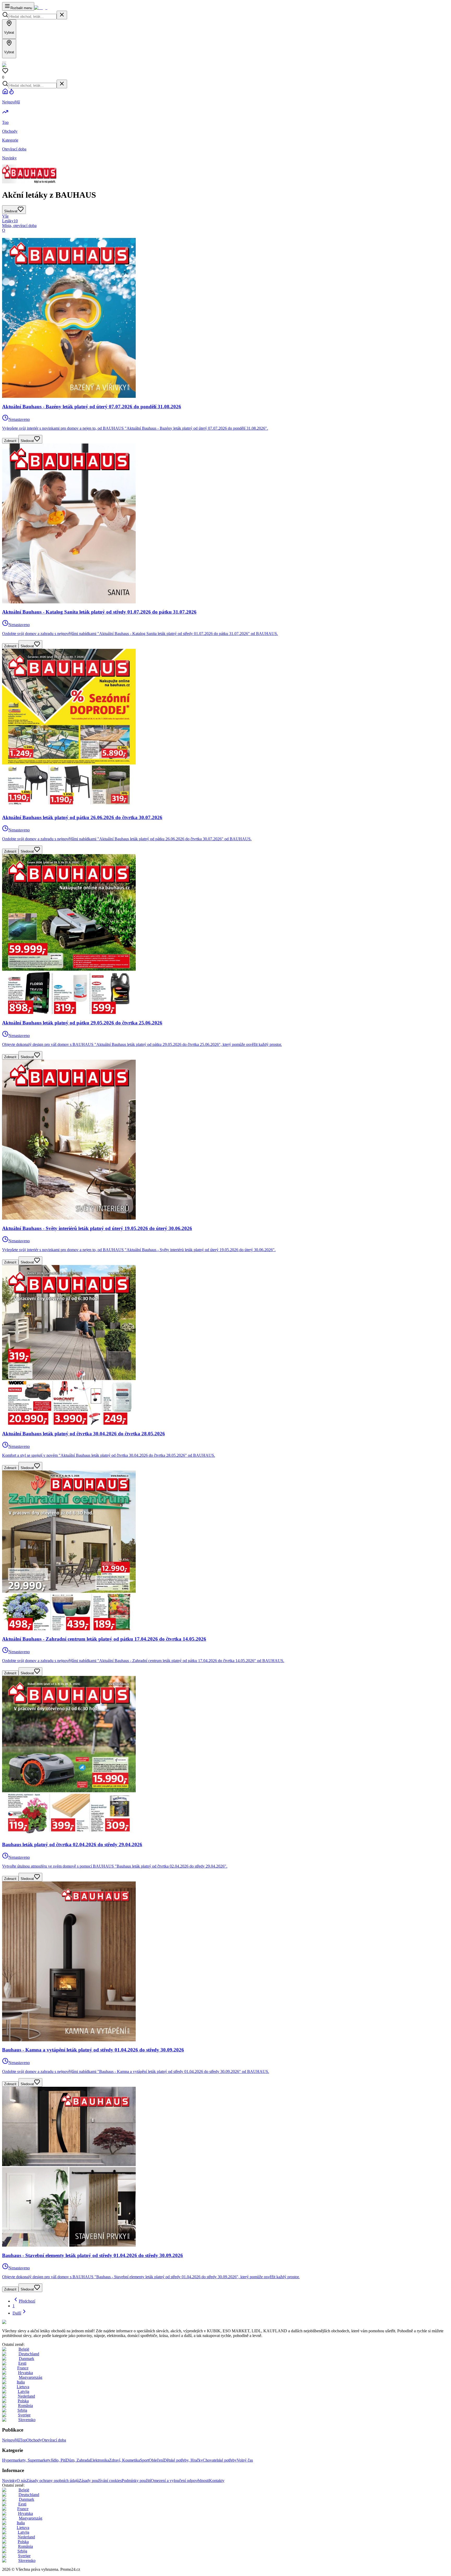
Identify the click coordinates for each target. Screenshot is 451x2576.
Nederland (26, 2396)
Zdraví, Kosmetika (124, 2460)
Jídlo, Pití (58, 2460)
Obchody (34, 2440)
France (23, 2368)
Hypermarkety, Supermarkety (26, 2460)
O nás (22, 2481)
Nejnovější (11, 2440)
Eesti (22, 2363)
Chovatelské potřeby (220, 2460)
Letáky (10, 221)
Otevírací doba (54, 2440)
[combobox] (32, 17)
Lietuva (23, 2387)
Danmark (26, 2359)
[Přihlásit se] (4, 62)
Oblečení (156, 2460)
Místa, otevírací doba (19, 226)
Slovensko (27, 2420)
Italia (21, 2382)
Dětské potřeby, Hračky (183, 2460)
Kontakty (217, 2481)
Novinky (9, 2481)
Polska (23, 2401)
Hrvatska (25, 2373)
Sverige (24, 2415)
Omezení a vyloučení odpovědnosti (180, 2481)
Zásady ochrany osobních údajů (53, 2481)
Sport (144, 2460)
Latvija (23, 2391)
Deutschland (29, 2354)
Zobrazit (10, 441)
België (24, 2349)
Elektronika (100, 2460)
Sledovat (27, 441)
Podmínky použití (136, 2481)
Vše (5, 216)
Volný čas (245, 2460)
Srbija (22, 2410)
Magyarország (31, 2377)
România (25, 2406)
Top (23, 2440)
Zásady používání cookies (100, 2481)
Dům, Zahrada (78, 2460)
